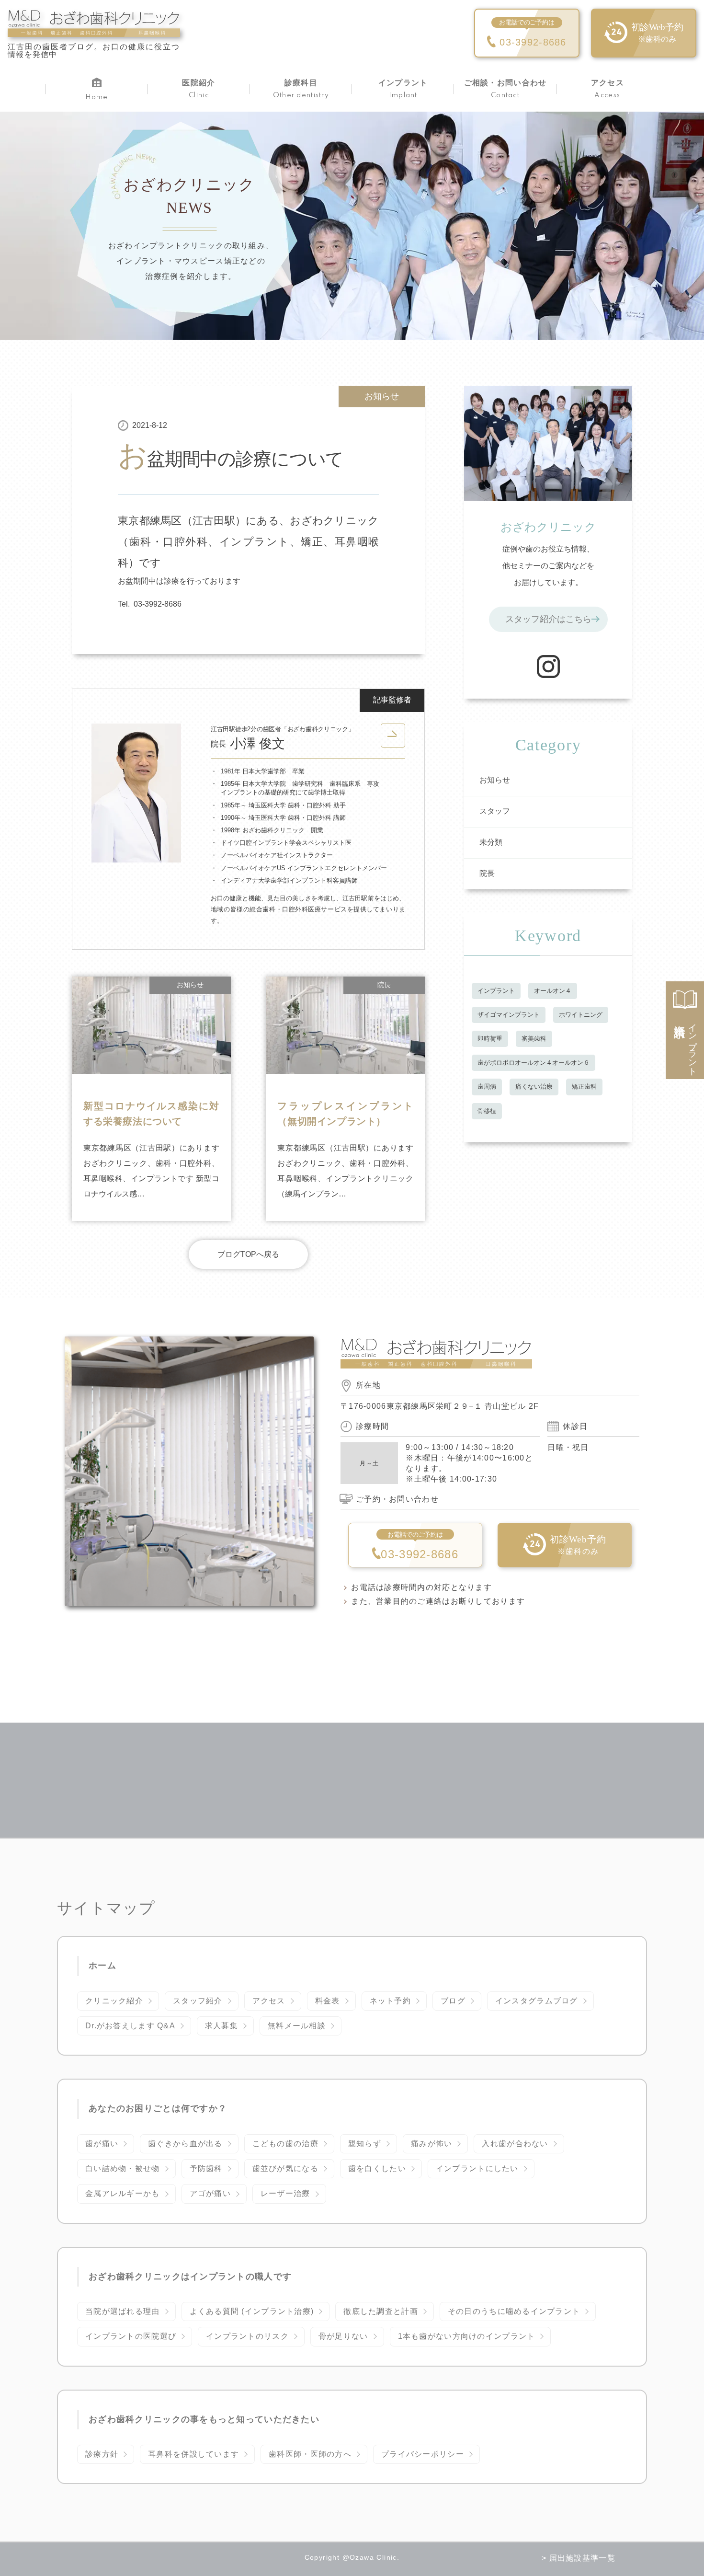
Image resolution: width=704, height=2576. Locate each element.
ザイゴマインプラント (509, 1015)
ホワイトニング (581, 1015)
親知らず (365, 2144)
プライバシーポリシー (423, 2454)
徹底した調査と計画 (381, 2311)
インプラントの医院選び (131, 2336)
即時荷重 (490, 1039)
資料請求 (685, 1044)
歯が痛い (102, 2144)
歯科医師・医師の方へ (310, 2454)
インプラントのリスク (247, 2336)
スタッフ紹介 (198, 2001)
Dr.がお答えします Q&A (130, 2026)
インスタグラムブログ (537, 2001)
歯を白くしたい (377, 2168)
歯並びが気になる (285, 2168)
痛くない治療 (534, 1087)
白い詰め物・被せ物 (123, 2168)
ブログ (453, 2001)
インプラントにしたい (477, 2168)
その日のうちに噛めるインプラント (514, 2311)
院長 (487, 873)
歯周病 (487, 1087)
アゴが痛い (210, 2193)
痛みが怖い (431, 2144)
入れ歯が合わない (515, 2144)
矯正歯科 (584, 1087)
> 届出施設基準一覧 (579, 2558)
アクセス (269, 2001)
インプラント (496, 991)
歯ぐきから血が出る (185, 2144)
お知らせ (382, 396)
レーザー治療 (285, 2193)
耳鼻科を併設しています (193, 2454)
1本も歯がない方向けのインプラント (467, 2336)
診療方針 (102, 2454)
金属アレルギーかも (123, 2193)
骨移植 (487, 1111)
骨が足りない (343, 2336)
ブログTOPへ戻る (248, 1254)
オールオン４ (553, 991)
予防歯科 (206, 2168)
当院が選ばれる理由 (123, 2311)
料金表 (328, 2001)
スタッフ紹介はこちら (548, 619)
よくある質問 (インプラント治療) (252, 2311)
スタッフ (495, 811)
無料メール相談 (297, 2026)
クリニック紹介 (114, 2001)
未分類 (491, 842)
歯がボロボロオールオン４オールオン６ (534, 1063)
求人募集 (221, 2026)
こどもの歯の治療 (285, 2144)
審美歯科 (534, 1039)
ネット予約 (390, 2001)
